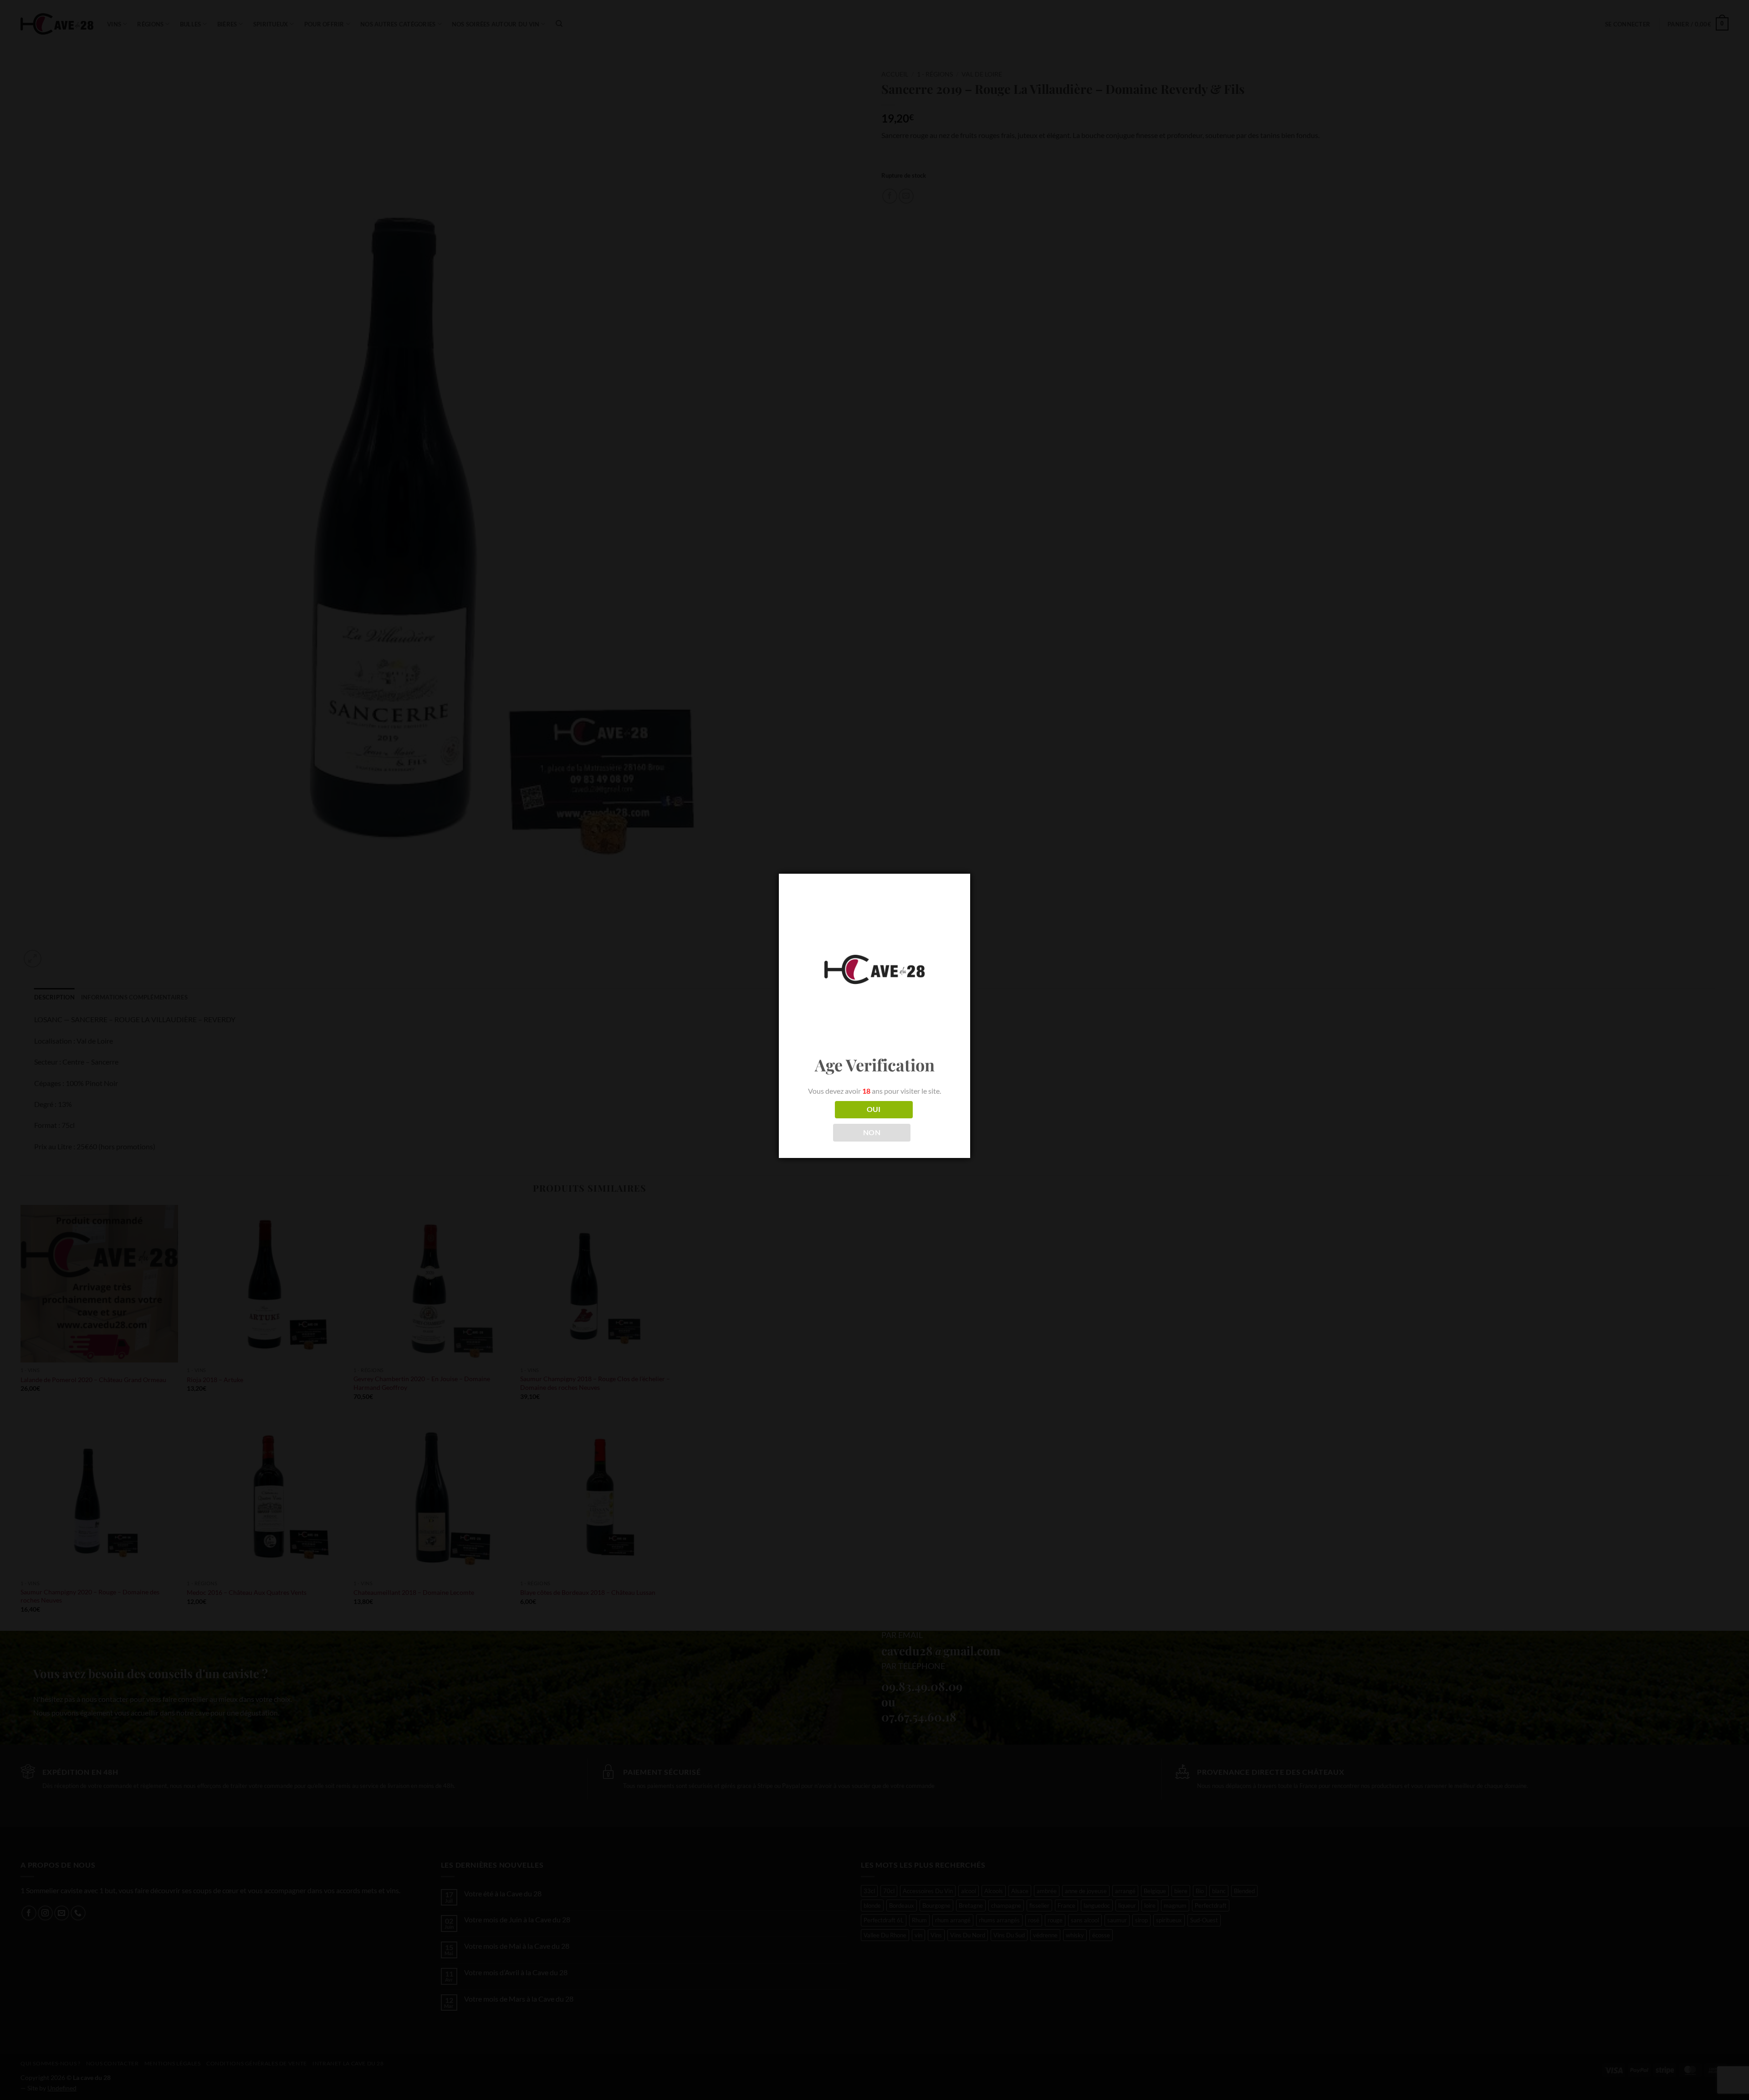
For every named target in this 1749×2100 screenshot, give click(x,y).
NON (872, 1132)
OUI (874, 1109)
